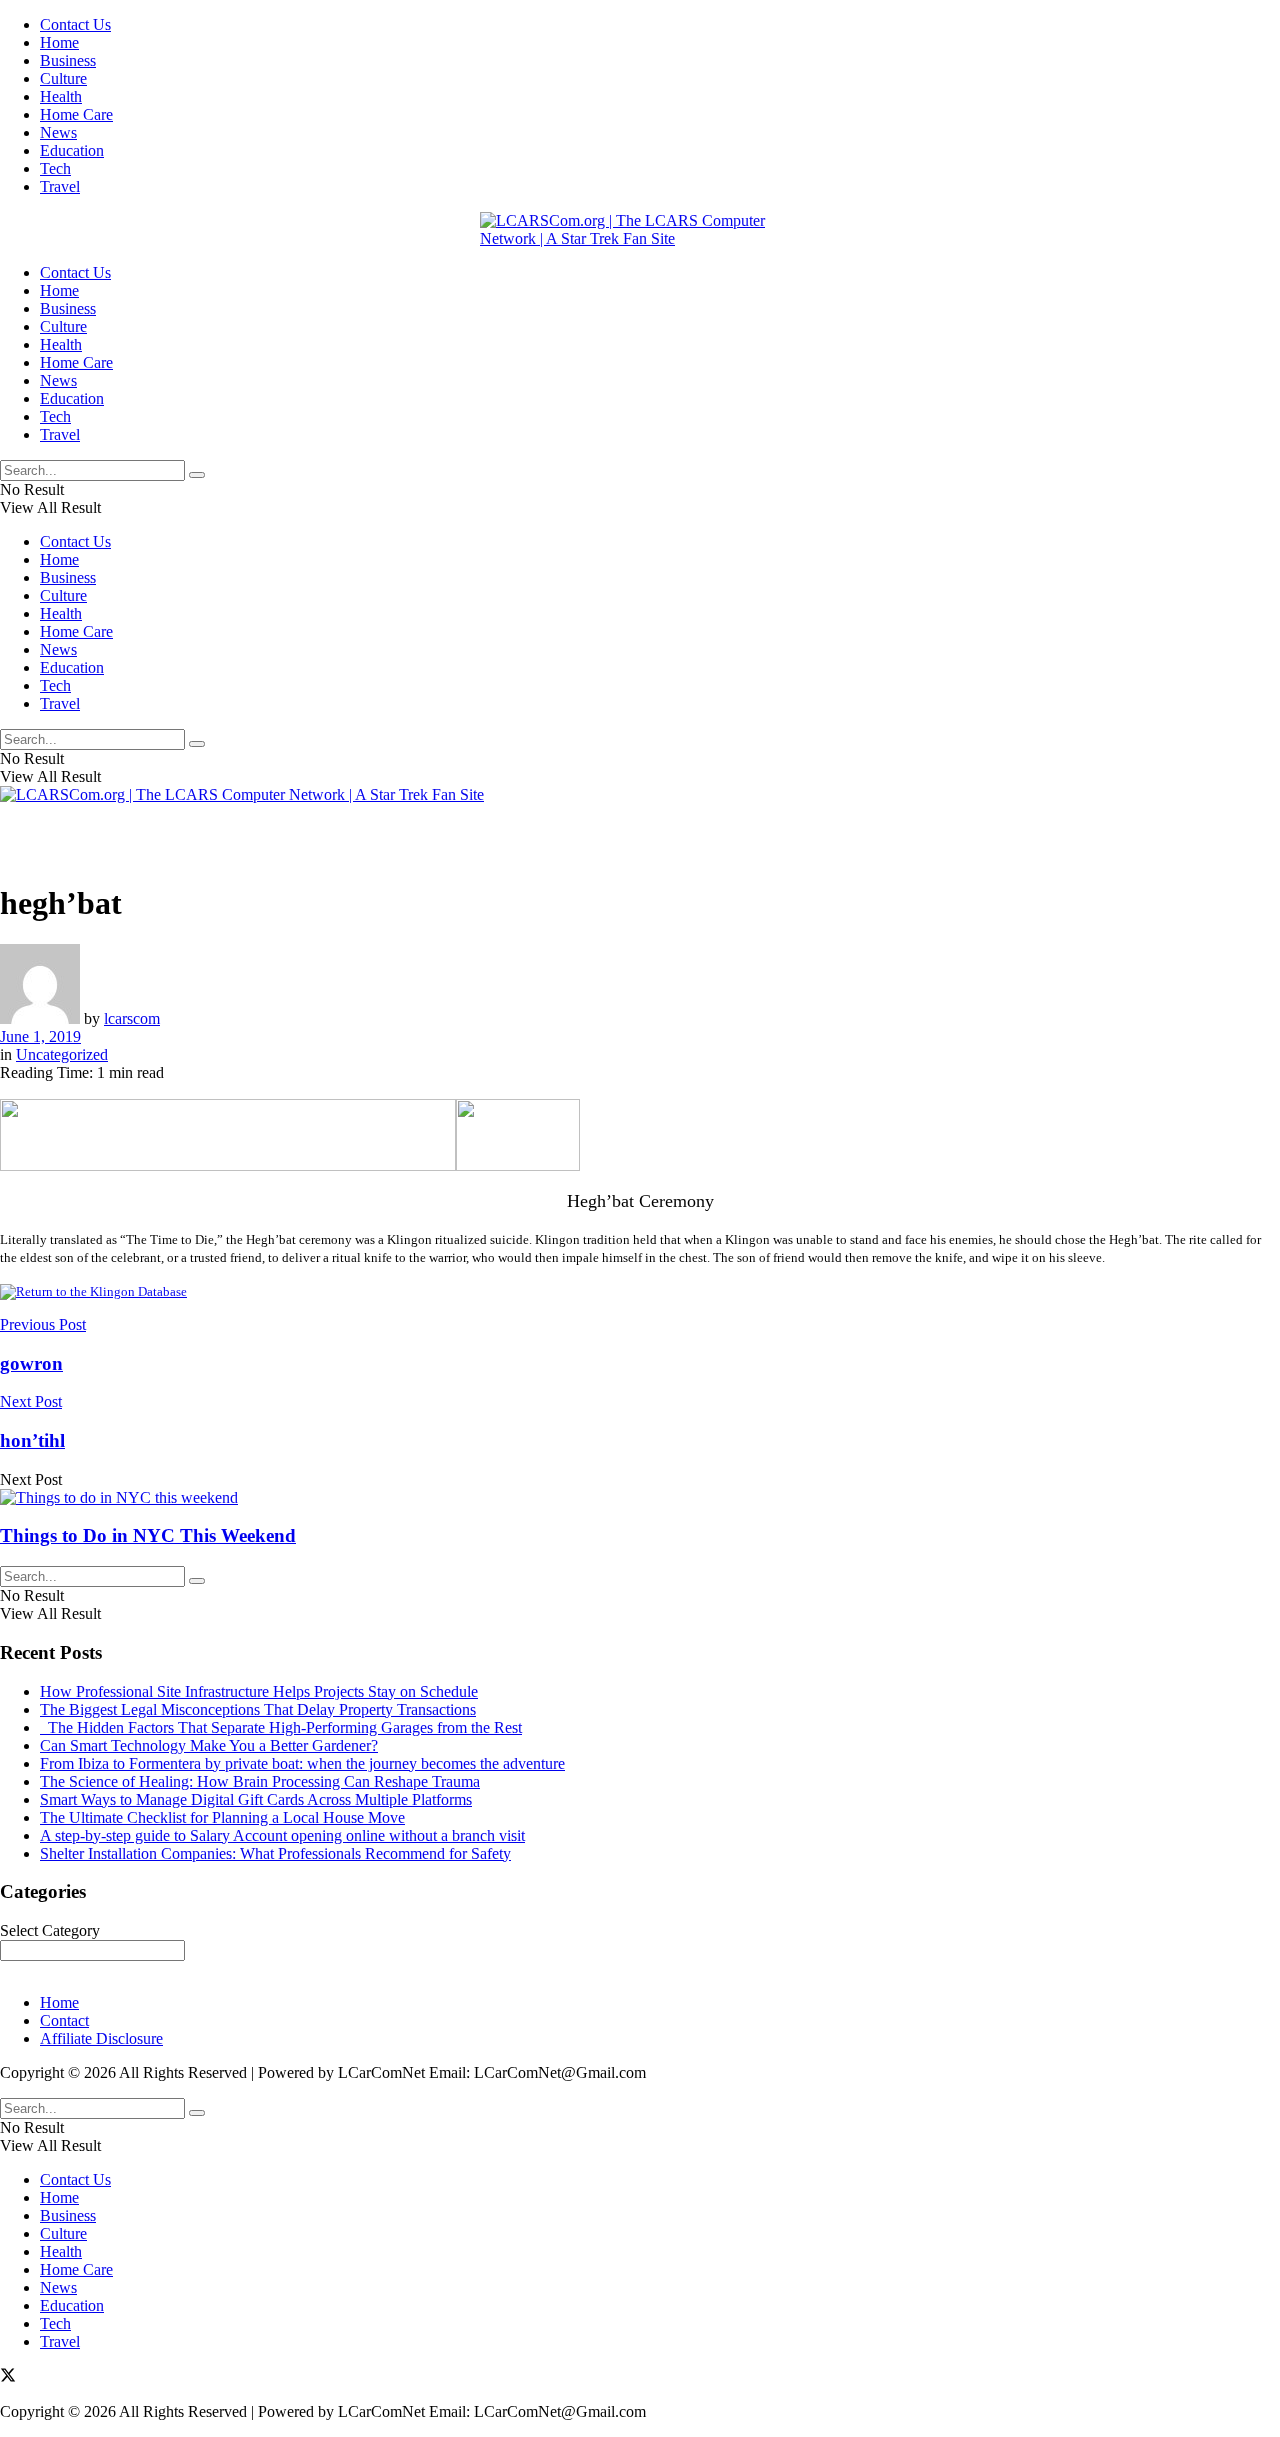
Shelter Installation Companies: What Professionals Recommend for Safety (275, 1853)
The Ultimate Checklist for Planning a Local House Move (222, 1817)
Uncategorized (62, 1054)
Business (68, 60)
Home (59, 42)
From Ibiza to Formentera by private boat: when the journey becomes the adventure (302, 1763)
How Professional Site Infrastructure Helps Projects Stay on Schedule (259, 1691)
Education (72, 150)
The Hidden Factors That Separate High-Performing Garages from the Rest (281, 1727)
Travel (60, 186)
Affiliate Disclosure (101, 2038)
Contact (64, 2020)
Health (61, 96)
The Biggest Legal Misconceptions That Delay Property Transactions (258, 1709)
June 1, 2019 (40, 1036)
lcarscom (132, 1018)
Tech (55, 168)
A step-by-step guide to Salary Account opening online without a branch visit (282, 1835)
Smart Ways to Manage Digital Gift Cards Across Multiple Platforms (256, 1799)
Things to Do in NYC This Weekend (148, 1535)
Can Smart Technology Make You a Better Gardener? (209, 1745)
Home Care (76, 114)
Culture (63, 78)
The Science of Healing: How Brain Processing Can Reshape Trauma (260, 1781)
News (58, 132)
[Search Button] (197, 475)
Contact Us (75, 24)
